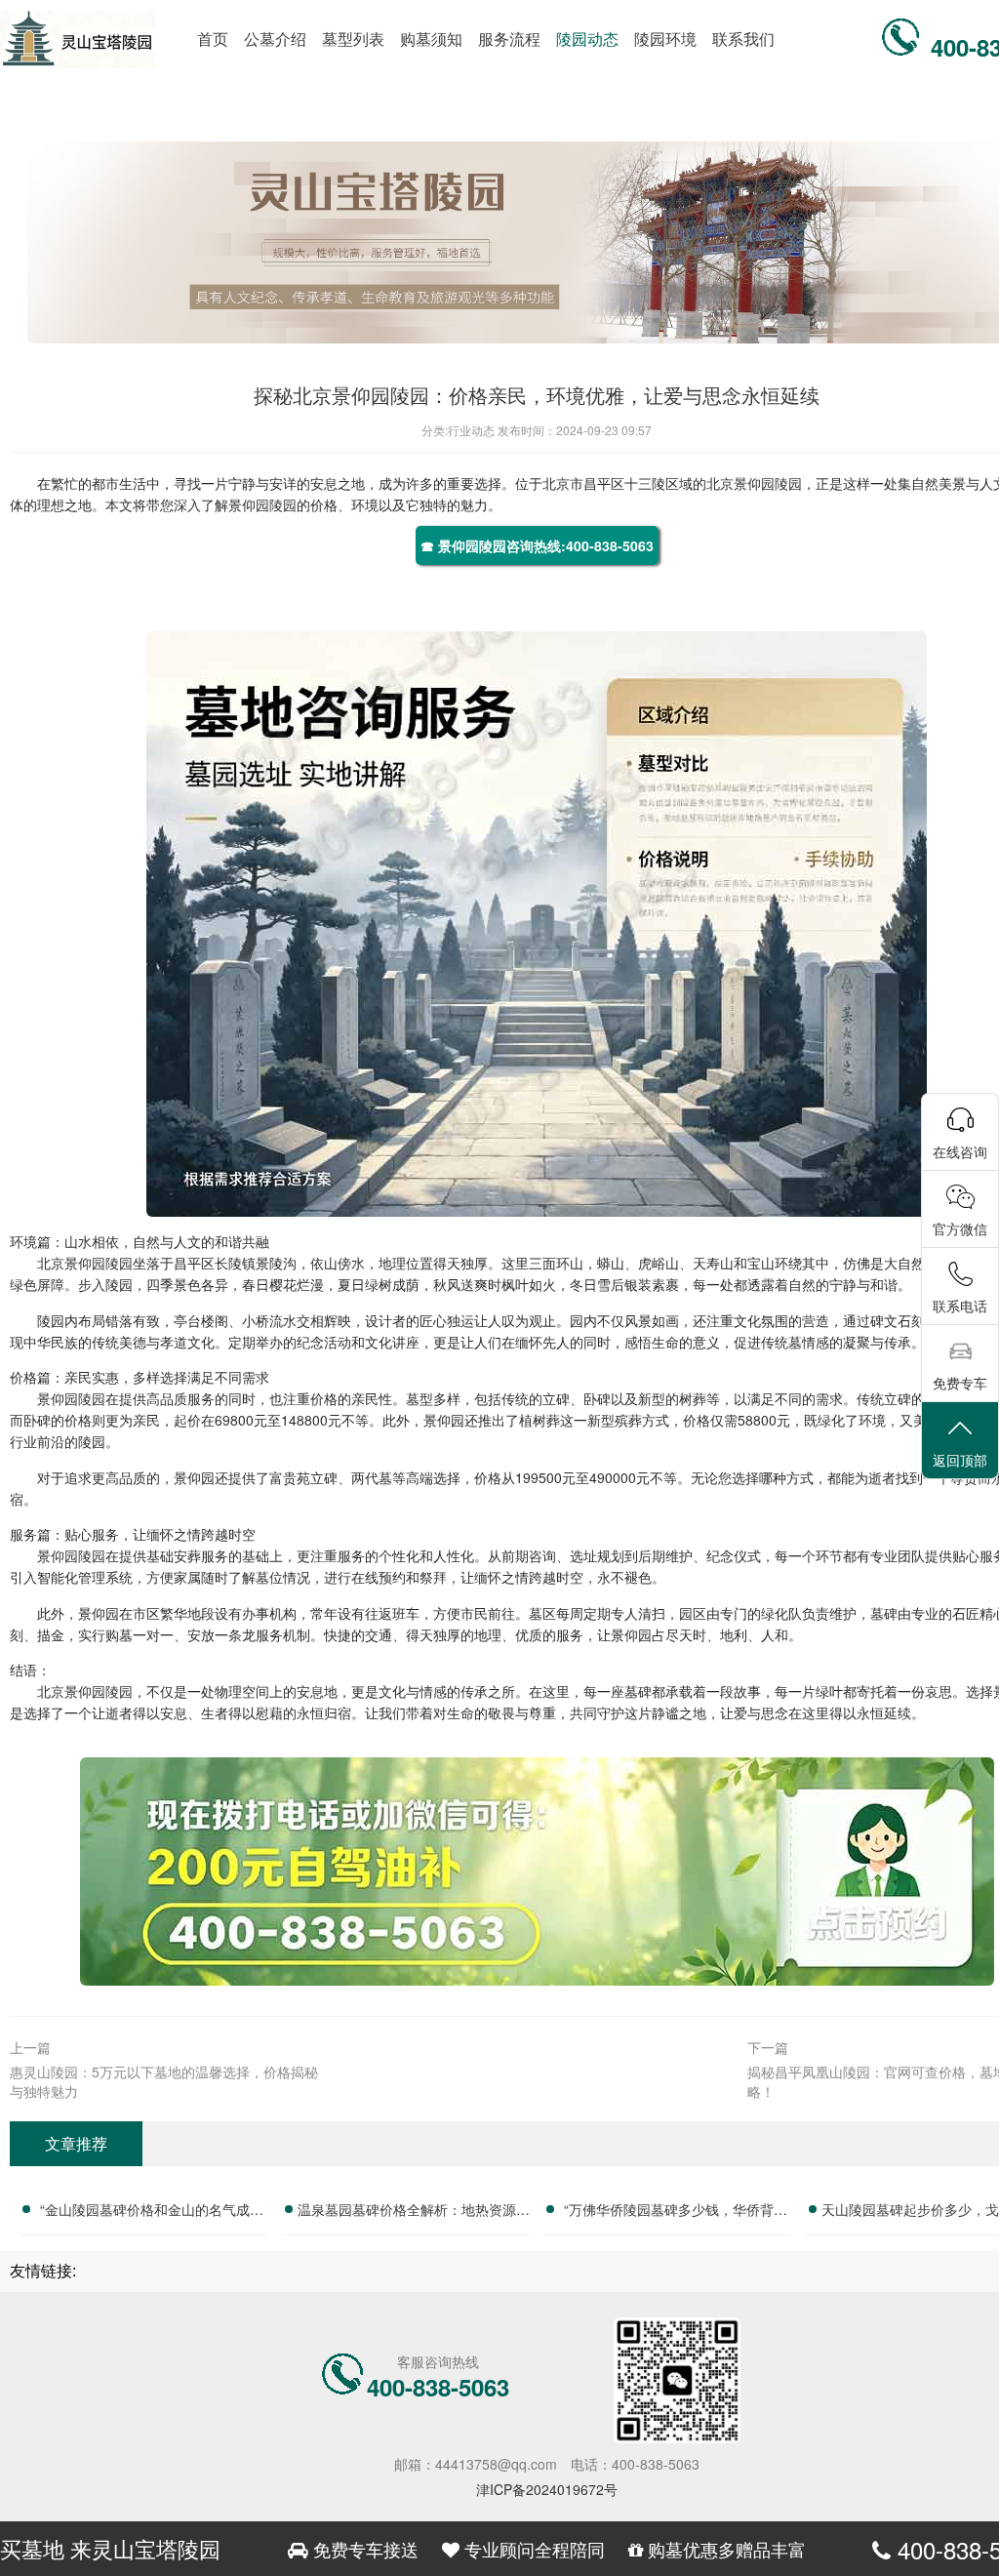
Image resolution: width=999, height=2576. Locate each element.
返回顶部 (960, 1460)
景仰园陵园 (768, 483)
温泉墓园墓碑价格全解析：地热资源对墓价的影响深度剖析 (414, 2212)
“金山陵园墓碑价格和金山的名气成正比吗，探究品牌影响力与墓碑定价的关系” (151, 2212)
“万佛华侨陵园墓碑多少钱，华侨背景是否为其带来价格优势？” (676, 2212)
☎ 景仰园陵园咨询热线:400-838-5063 (537, 545)
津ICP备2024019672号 (547, 2489)
